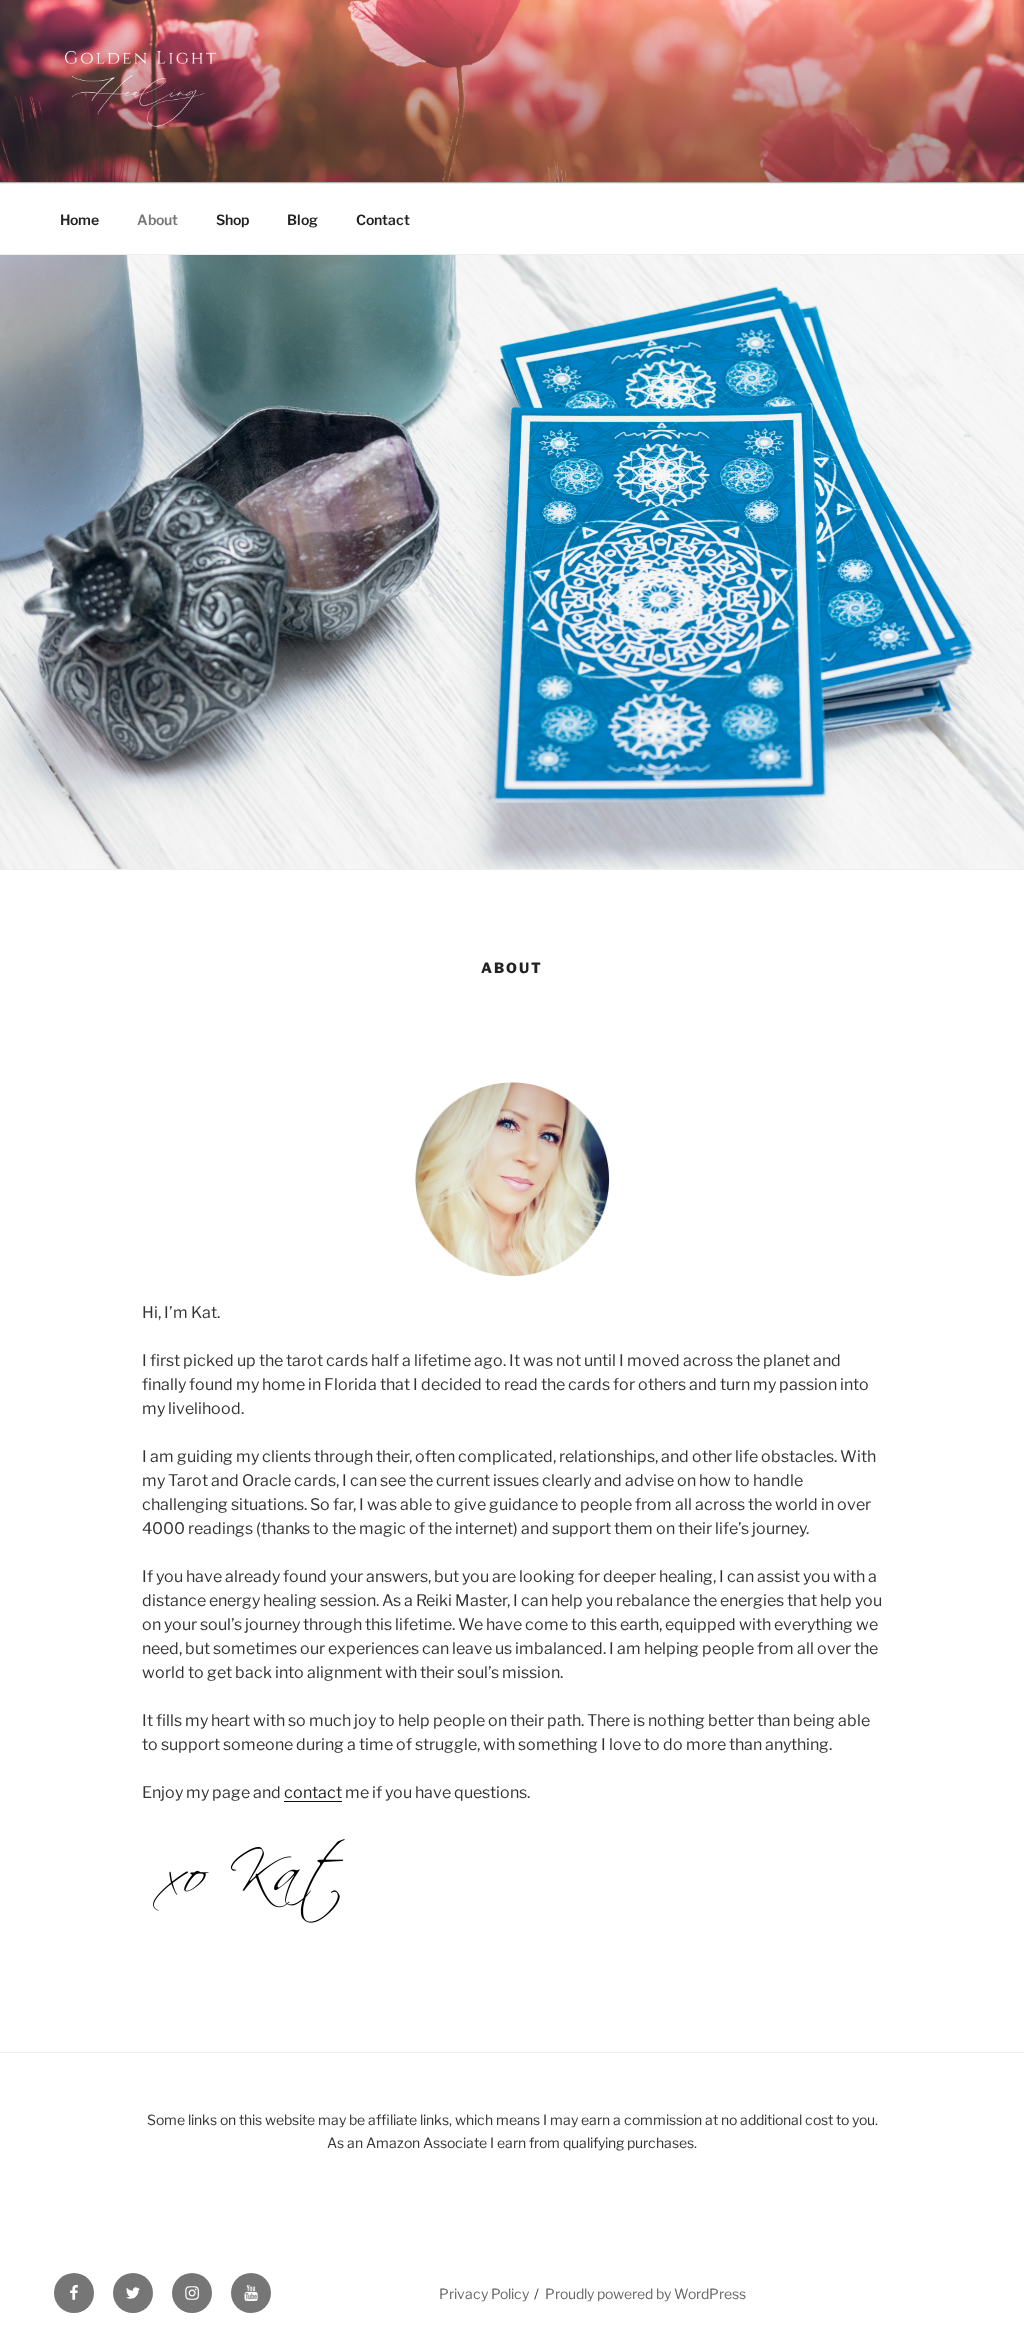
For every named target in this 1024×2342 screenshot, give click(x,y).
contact (313, 1792)
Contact (383, 219)
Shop (232, 219)
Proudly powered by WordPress (645, 2293)
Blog (302, 219)
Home (79, 219)
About (157, 219)
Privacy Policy (484, 2293)
